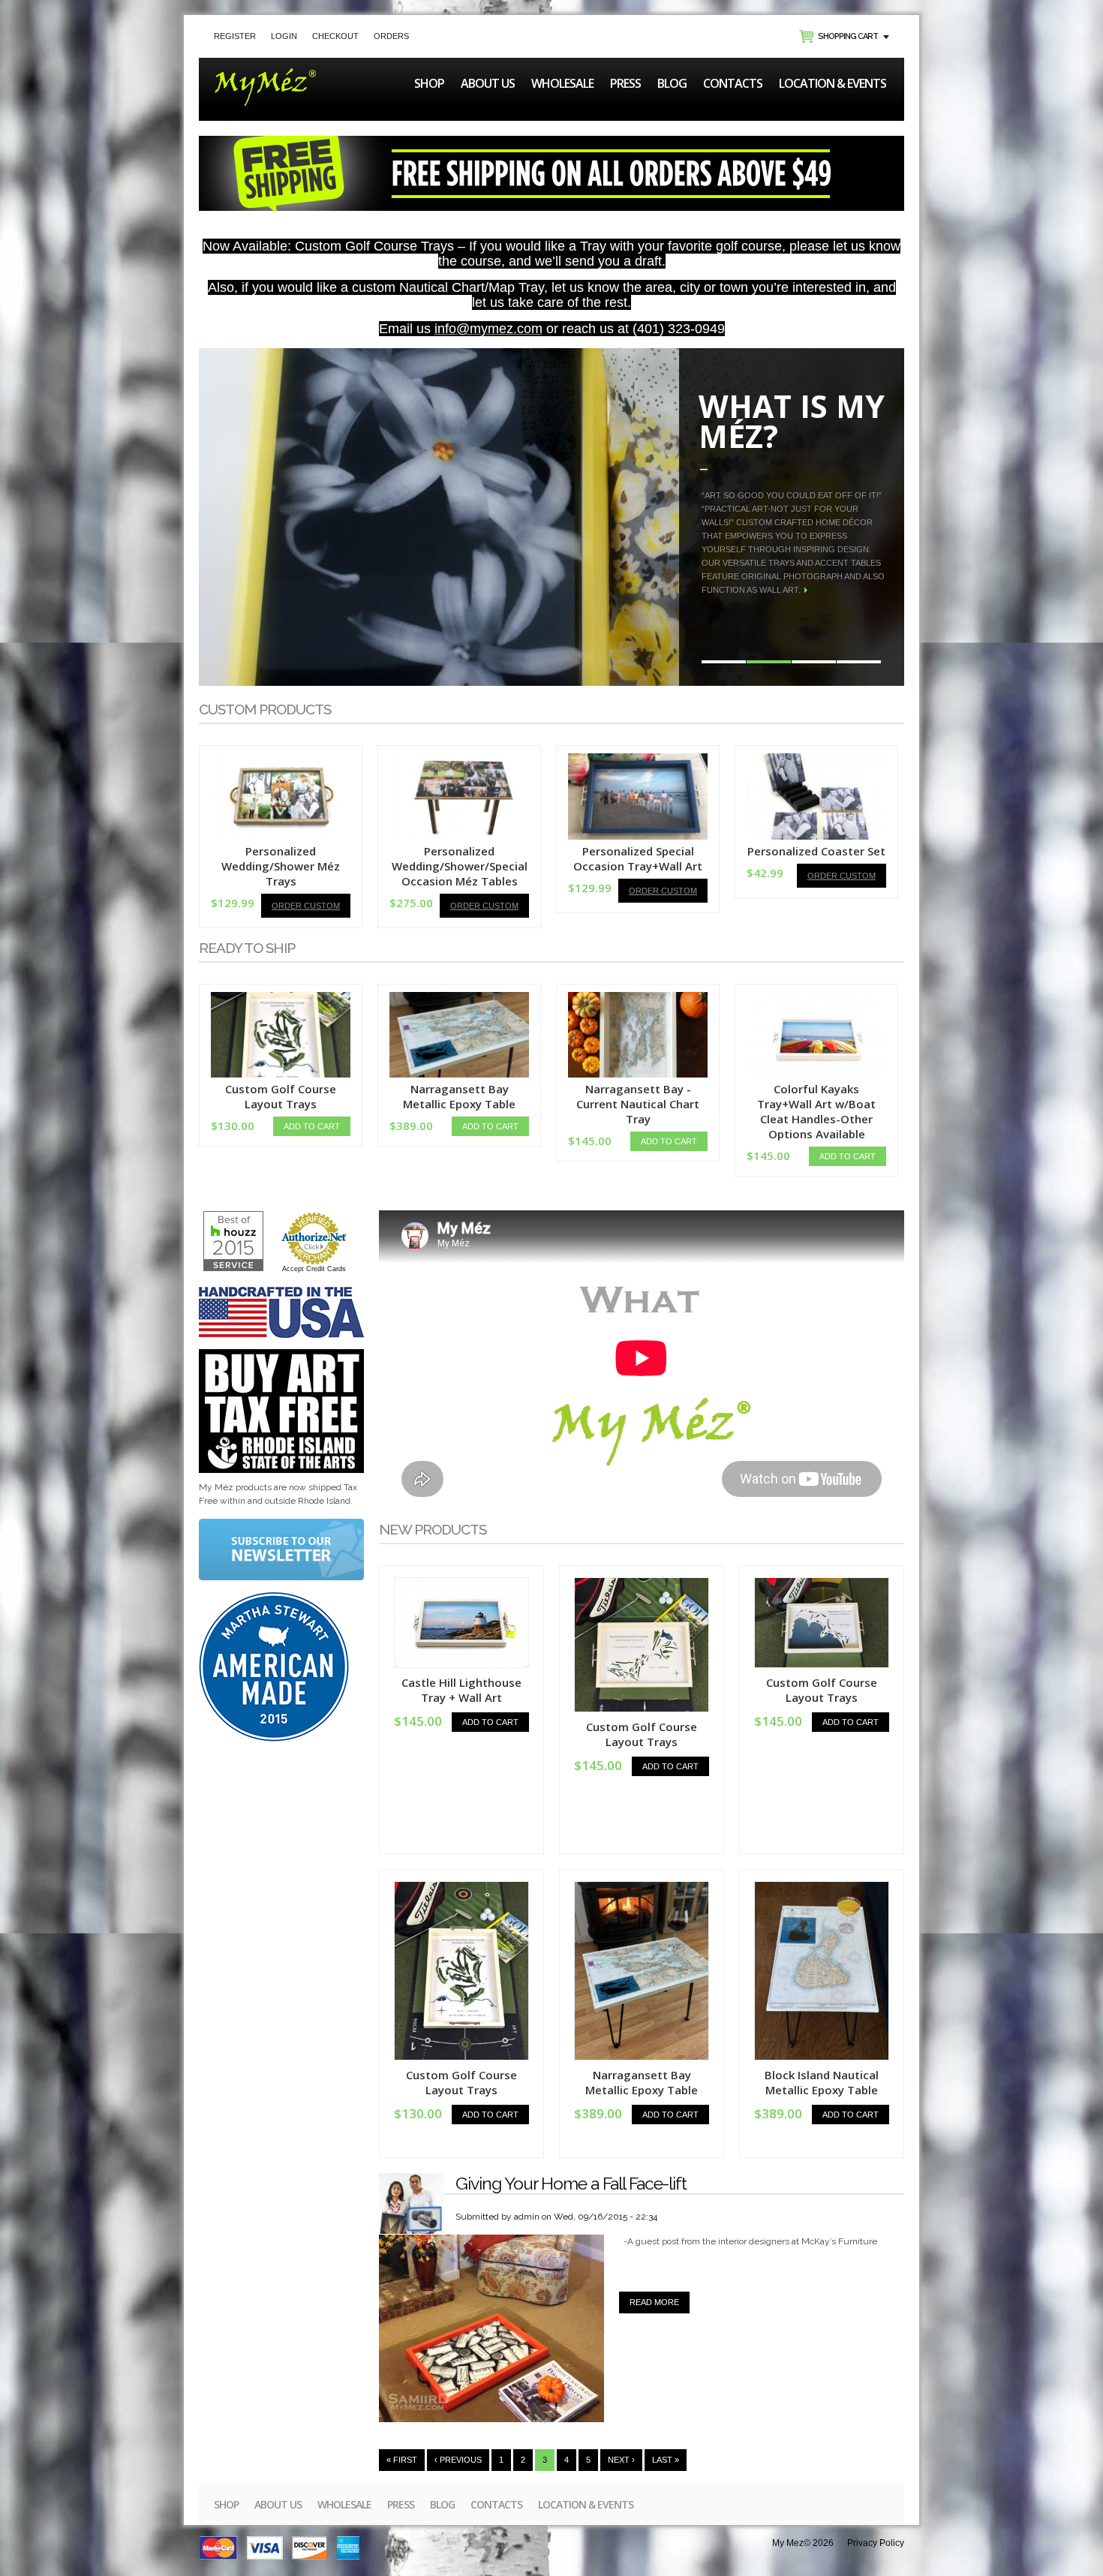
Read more (660, 2302)
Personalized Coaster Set (816, 851)
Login (284, 36)
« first (402, 2460)
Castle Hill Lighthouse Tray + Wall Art (461, 1690)
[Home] (265, 75)
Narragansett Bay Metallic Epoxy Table (459, 1096)
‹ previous (458, 2460)
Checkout (335, 36)
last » (666, 2460)
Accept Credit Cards (314, 1269)
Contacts (733, 83)
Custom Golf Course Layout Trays (281, 1096)
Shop (429, 83)
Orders (391, 36)
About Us (488, 83)
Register (235, 36)
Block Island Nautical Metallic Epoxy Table (822, 2082)
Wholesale (562, 83)
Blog (672, 83)
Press (625, 83)
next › (621, 2460)
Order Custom (306, 906)
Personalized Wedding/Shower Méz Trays (281, 866)
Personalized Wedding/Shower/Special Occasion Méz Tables (460, 866)
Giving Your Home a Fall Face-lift (571, 2183)
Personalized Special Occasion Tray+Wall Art (638, 858)
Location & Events (833, 83)
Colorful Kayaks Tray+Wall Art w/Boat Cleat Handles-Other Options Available (816, 1111)
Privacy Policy (876, 2543)
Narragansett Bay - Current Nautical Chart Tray (638, 1104)
